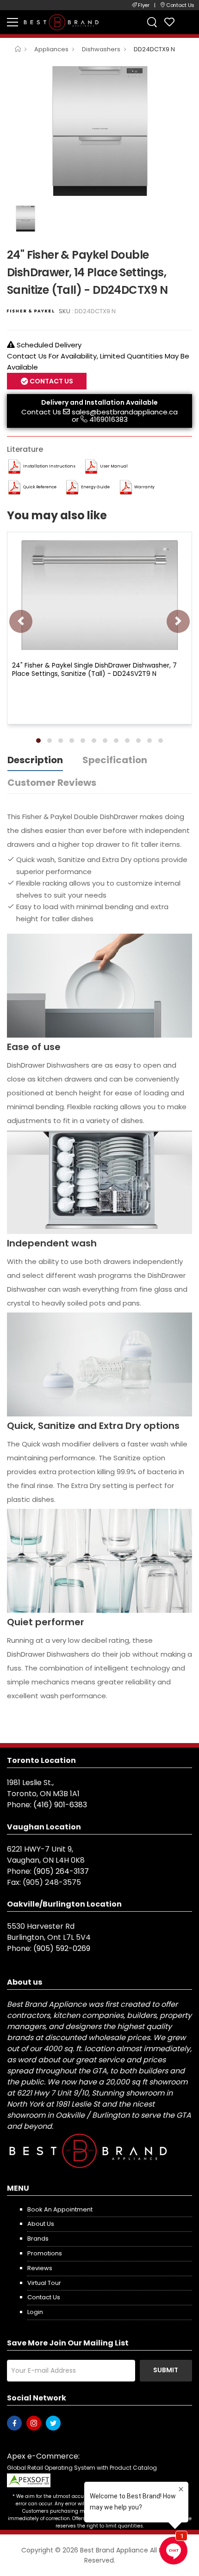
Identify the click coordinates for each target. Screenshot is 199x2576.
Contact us (44, 2297)
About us (41, 2224)
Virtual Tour (44, 2283)
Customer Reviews (52, 783)
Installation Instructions (49, 466)
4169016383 (109, 419)
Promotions (45, 2253)
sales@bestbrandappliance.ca (125, 412)
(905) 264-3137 (61, 1871)
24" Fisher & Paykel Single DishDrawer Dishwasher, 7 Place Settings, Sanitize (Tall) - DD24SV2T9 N (94, 669)
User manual (114, 466)
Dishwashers (101, 49)
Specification (115, 760)
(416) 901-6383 (60, 1805)
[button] (38, 741)
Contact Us (41, 412)
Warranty (144, 487)
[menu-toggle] (12, 22)
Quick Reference (40, 487)
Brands (38, 2239)
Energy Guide (95, 487)
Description (35, 760)
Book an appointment (60, 2209)
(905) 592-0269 (62, 1948)
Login (35, 2312)
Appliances (51, 49)
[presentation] (21, 621)
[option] (99, 131)
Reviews (40, 2268)
